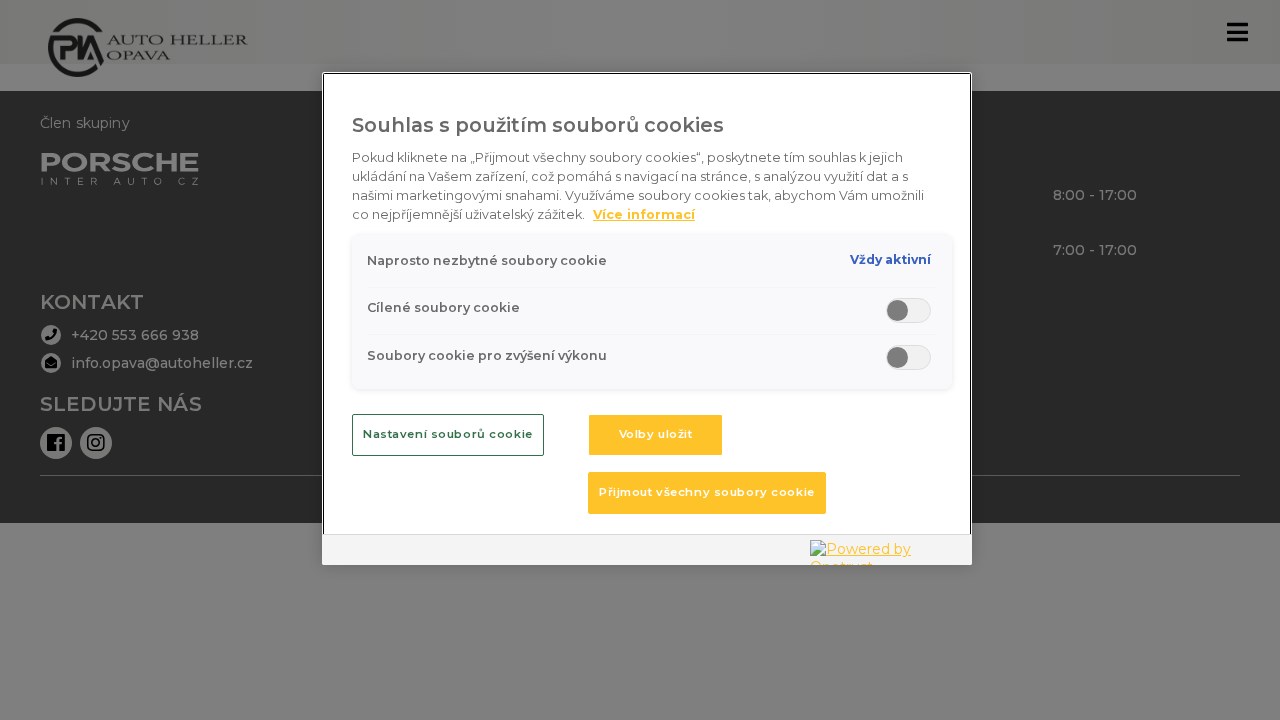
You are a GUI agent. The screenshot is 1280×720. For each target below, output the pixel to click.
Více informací (644, 214)
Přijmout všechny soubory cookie (707, 492)
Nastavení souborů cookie (448, 434)
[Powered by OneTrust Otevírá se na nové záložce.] (886, 552)
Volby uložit (656, 434)
